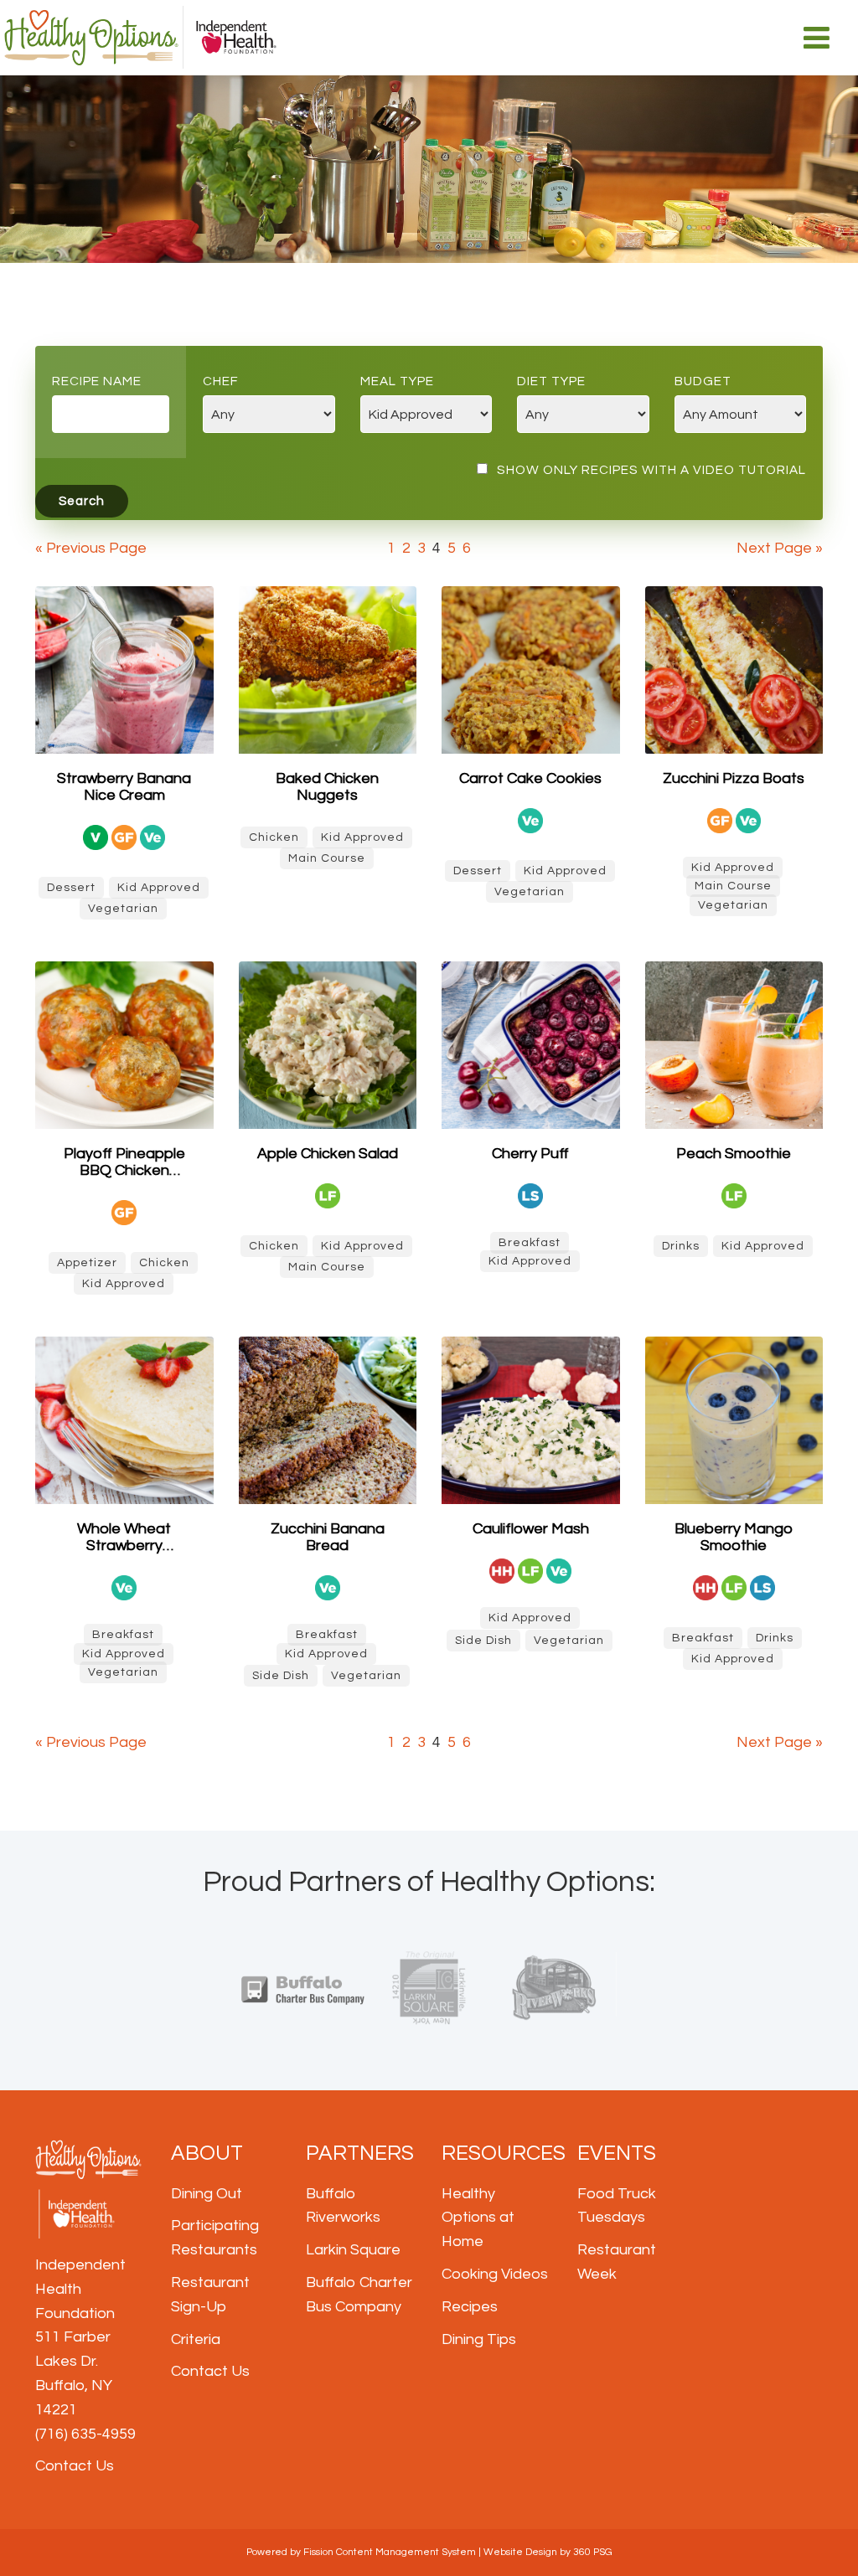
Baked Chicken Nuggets (327, 787)
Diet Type (551, 381)
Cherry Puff (530, 1154)
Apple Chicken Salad (328, 1154)
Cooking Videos (495, 2274)
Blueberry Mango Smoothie (734, 1537)
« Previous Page (91, 548)
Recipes (470, 2307)
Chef (221, 381)
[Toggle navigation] (817, 38)
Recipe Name (97, 381)
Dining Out (207, 2194)
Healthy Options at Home (478, 2218)
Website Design (520, 2552)
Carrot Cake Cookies (530, 778)
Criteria (196, 2339)
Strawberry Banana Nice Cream (124, 787)
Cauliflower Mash (531, 1529)
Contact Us (75, 2466)
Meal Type (397, 381)
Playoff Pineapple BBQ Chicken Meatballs (124, 1162)
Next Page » (780, 548)
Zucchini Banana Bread (328, 1537)
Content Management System (406, 2552)
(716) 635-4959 (85, 2434)
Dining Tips (479, 2339)
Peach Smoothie (734, 1154)
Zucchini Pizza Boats (734, 778)
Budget (703, 381)
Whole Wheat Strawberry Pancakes (124, 1538)
